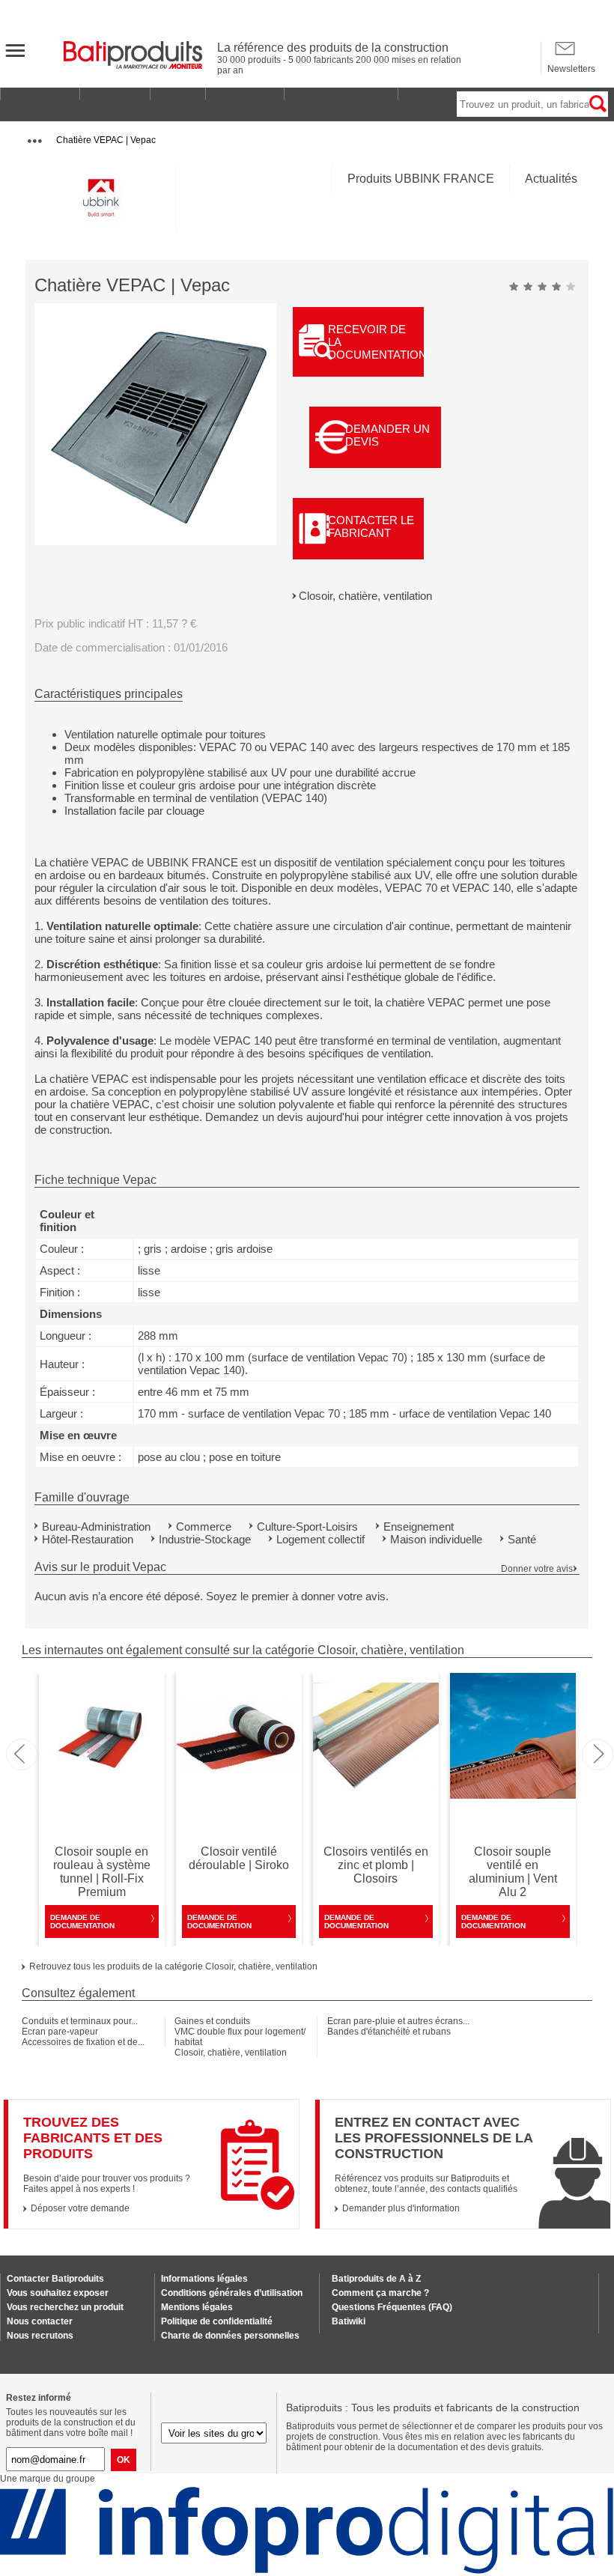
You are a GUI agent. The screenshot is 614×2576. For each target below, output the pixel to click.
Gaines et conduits (212, 2021)
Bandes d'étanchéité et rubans (389, 2032)
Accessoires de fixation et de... (83, 2042)
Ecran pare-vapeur (60, 2032)
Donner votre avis (537, 1569)
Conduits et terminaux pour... (80, 2021)
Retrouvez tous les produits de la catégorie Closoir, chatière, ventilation (173, 1966)
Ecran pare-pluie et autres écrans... (398, 2021)
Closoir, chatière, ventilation (365, 596)
